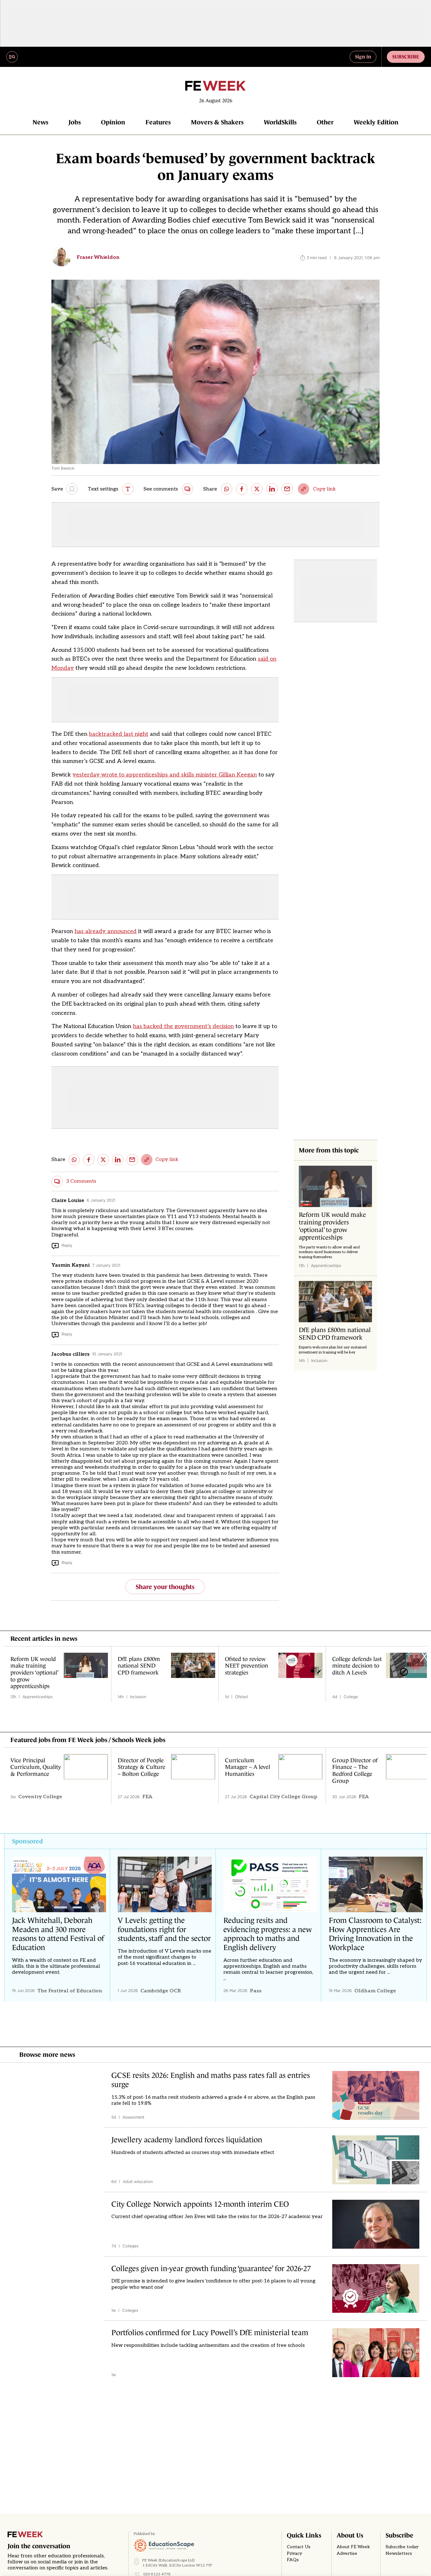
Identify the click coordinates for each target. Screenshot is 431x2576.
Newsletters (399, 2554)
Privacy (294, 2554)
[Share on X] (257, 489)
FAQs (293, 2560)
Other (325, 122)
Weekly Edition (376, 122)
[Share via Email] (287, 489)
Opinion (113, 122)
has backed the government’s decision (183, 1026)
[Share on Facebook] (242, 489)
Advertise (347, 2554)
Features (158, 122)
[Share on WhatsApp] (227, 489)
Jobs (75, 122)
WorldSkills (280, 122)
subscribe (406, 57)
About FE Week (353, 2547)
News (40, 122)
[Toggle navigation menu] (12, 57)
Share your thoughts (165, 1587)
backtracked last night (119, 734)
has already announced (106, 931)
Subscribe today (402, 2547)
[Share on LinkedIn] (272, 489)
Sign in (363, 57)
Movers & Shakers (217, 122)
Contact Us (299, 2547)
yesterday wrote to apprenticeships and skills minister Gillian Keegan (165, 775)
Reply (67, 1245)
